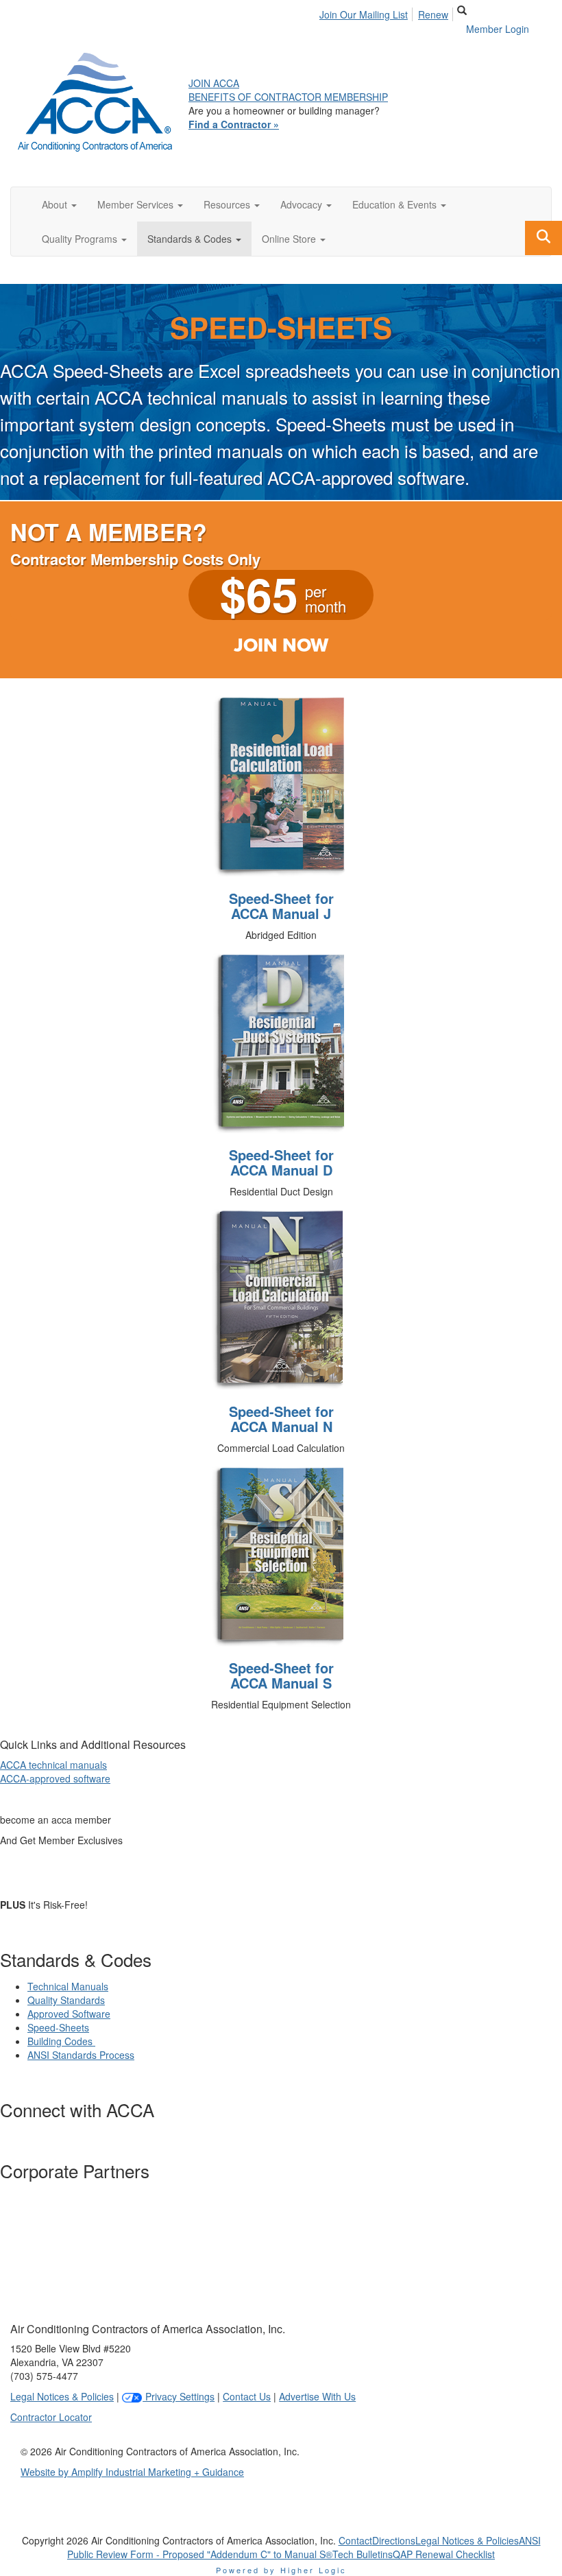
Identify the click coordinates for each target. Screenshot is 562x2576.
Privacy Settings (179, 2396)
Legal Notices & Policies (62, 2396)
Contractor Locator (51, 2417)
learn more (96, 1872)
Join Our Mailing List (364, 14)
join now (281, 645)
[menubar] (388, 12)
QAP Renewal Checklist (444, 2554)
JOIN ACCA (214, 83)
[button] (59, 204)
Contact (355, 2540)
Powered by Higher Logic (281, 2570)
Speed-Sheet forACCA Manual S (281, 1675)
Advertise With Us (317, 2396)
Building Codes (61, 2041)
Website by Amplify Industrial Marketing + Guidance (132, 2472)
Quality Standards (66, 2000)
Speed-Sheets (58, 2027)
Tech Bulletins (363, 2554)
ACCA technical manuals (53, 1765)
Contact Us (247, 2396)
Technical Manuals (68, 1986)
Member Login (498, 29)
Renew (433, 14)
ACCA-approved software (55, 1778)
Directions (394, 2540)
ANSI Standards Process (81, 2055)
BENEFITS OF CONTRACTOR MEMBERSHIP (288, 97)
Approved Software (69, 2014)
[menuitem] (367, 12)
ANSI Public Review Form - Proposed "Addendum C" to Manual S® (304, 2547)
